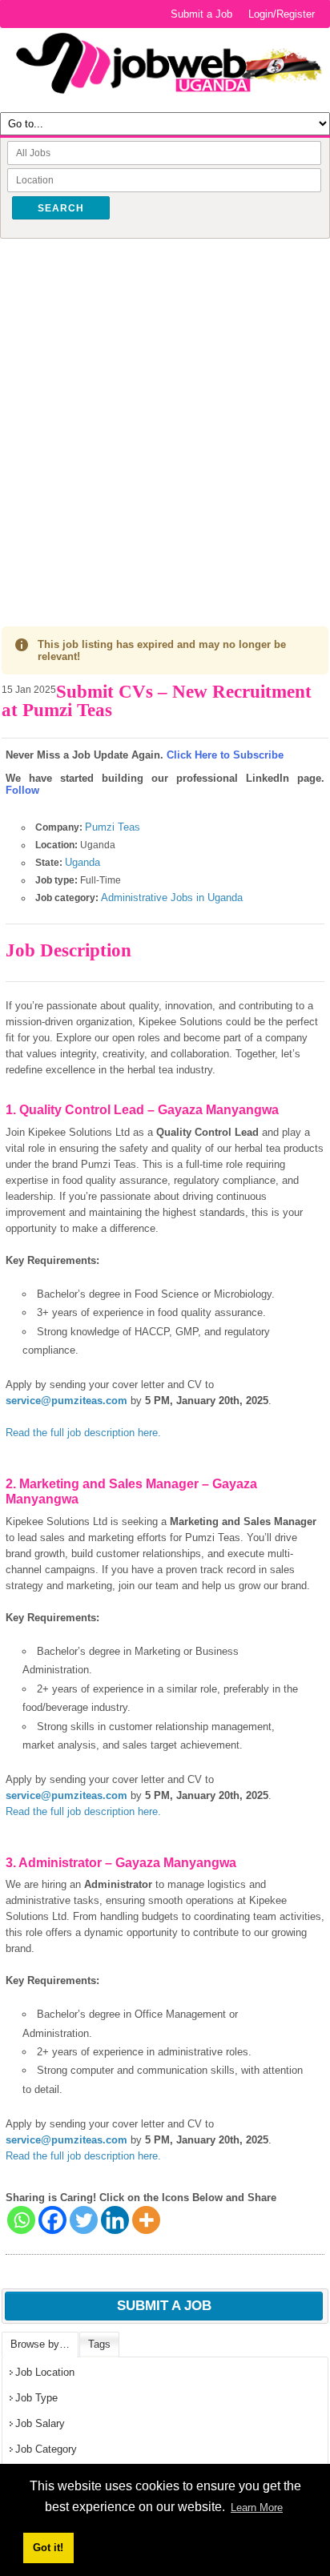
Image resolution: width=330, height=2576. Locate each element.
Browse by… (40, 2344)
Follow (22, 790)
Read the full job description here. (83, 1433)
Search (61, 208)
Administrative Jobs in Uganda (172, 898)
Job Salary (40, 2423)
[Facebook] (52, 2220)
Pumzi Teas (113, 827)
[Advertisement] (165, 416)
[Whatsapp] (21, 2220)
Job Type (36, 2398)
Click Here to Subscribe (225, 755)
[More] (146, 2220)
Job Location (45, 2372)
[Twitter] (84, 2220)
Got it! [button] (48, 2548)
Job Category (46, 2449)
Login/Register (282, 14)
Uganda (82, 862)
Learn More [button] (257, 2508)
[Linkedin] (115, 2220)
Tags (99, 2344)
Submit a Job (201, 14)
